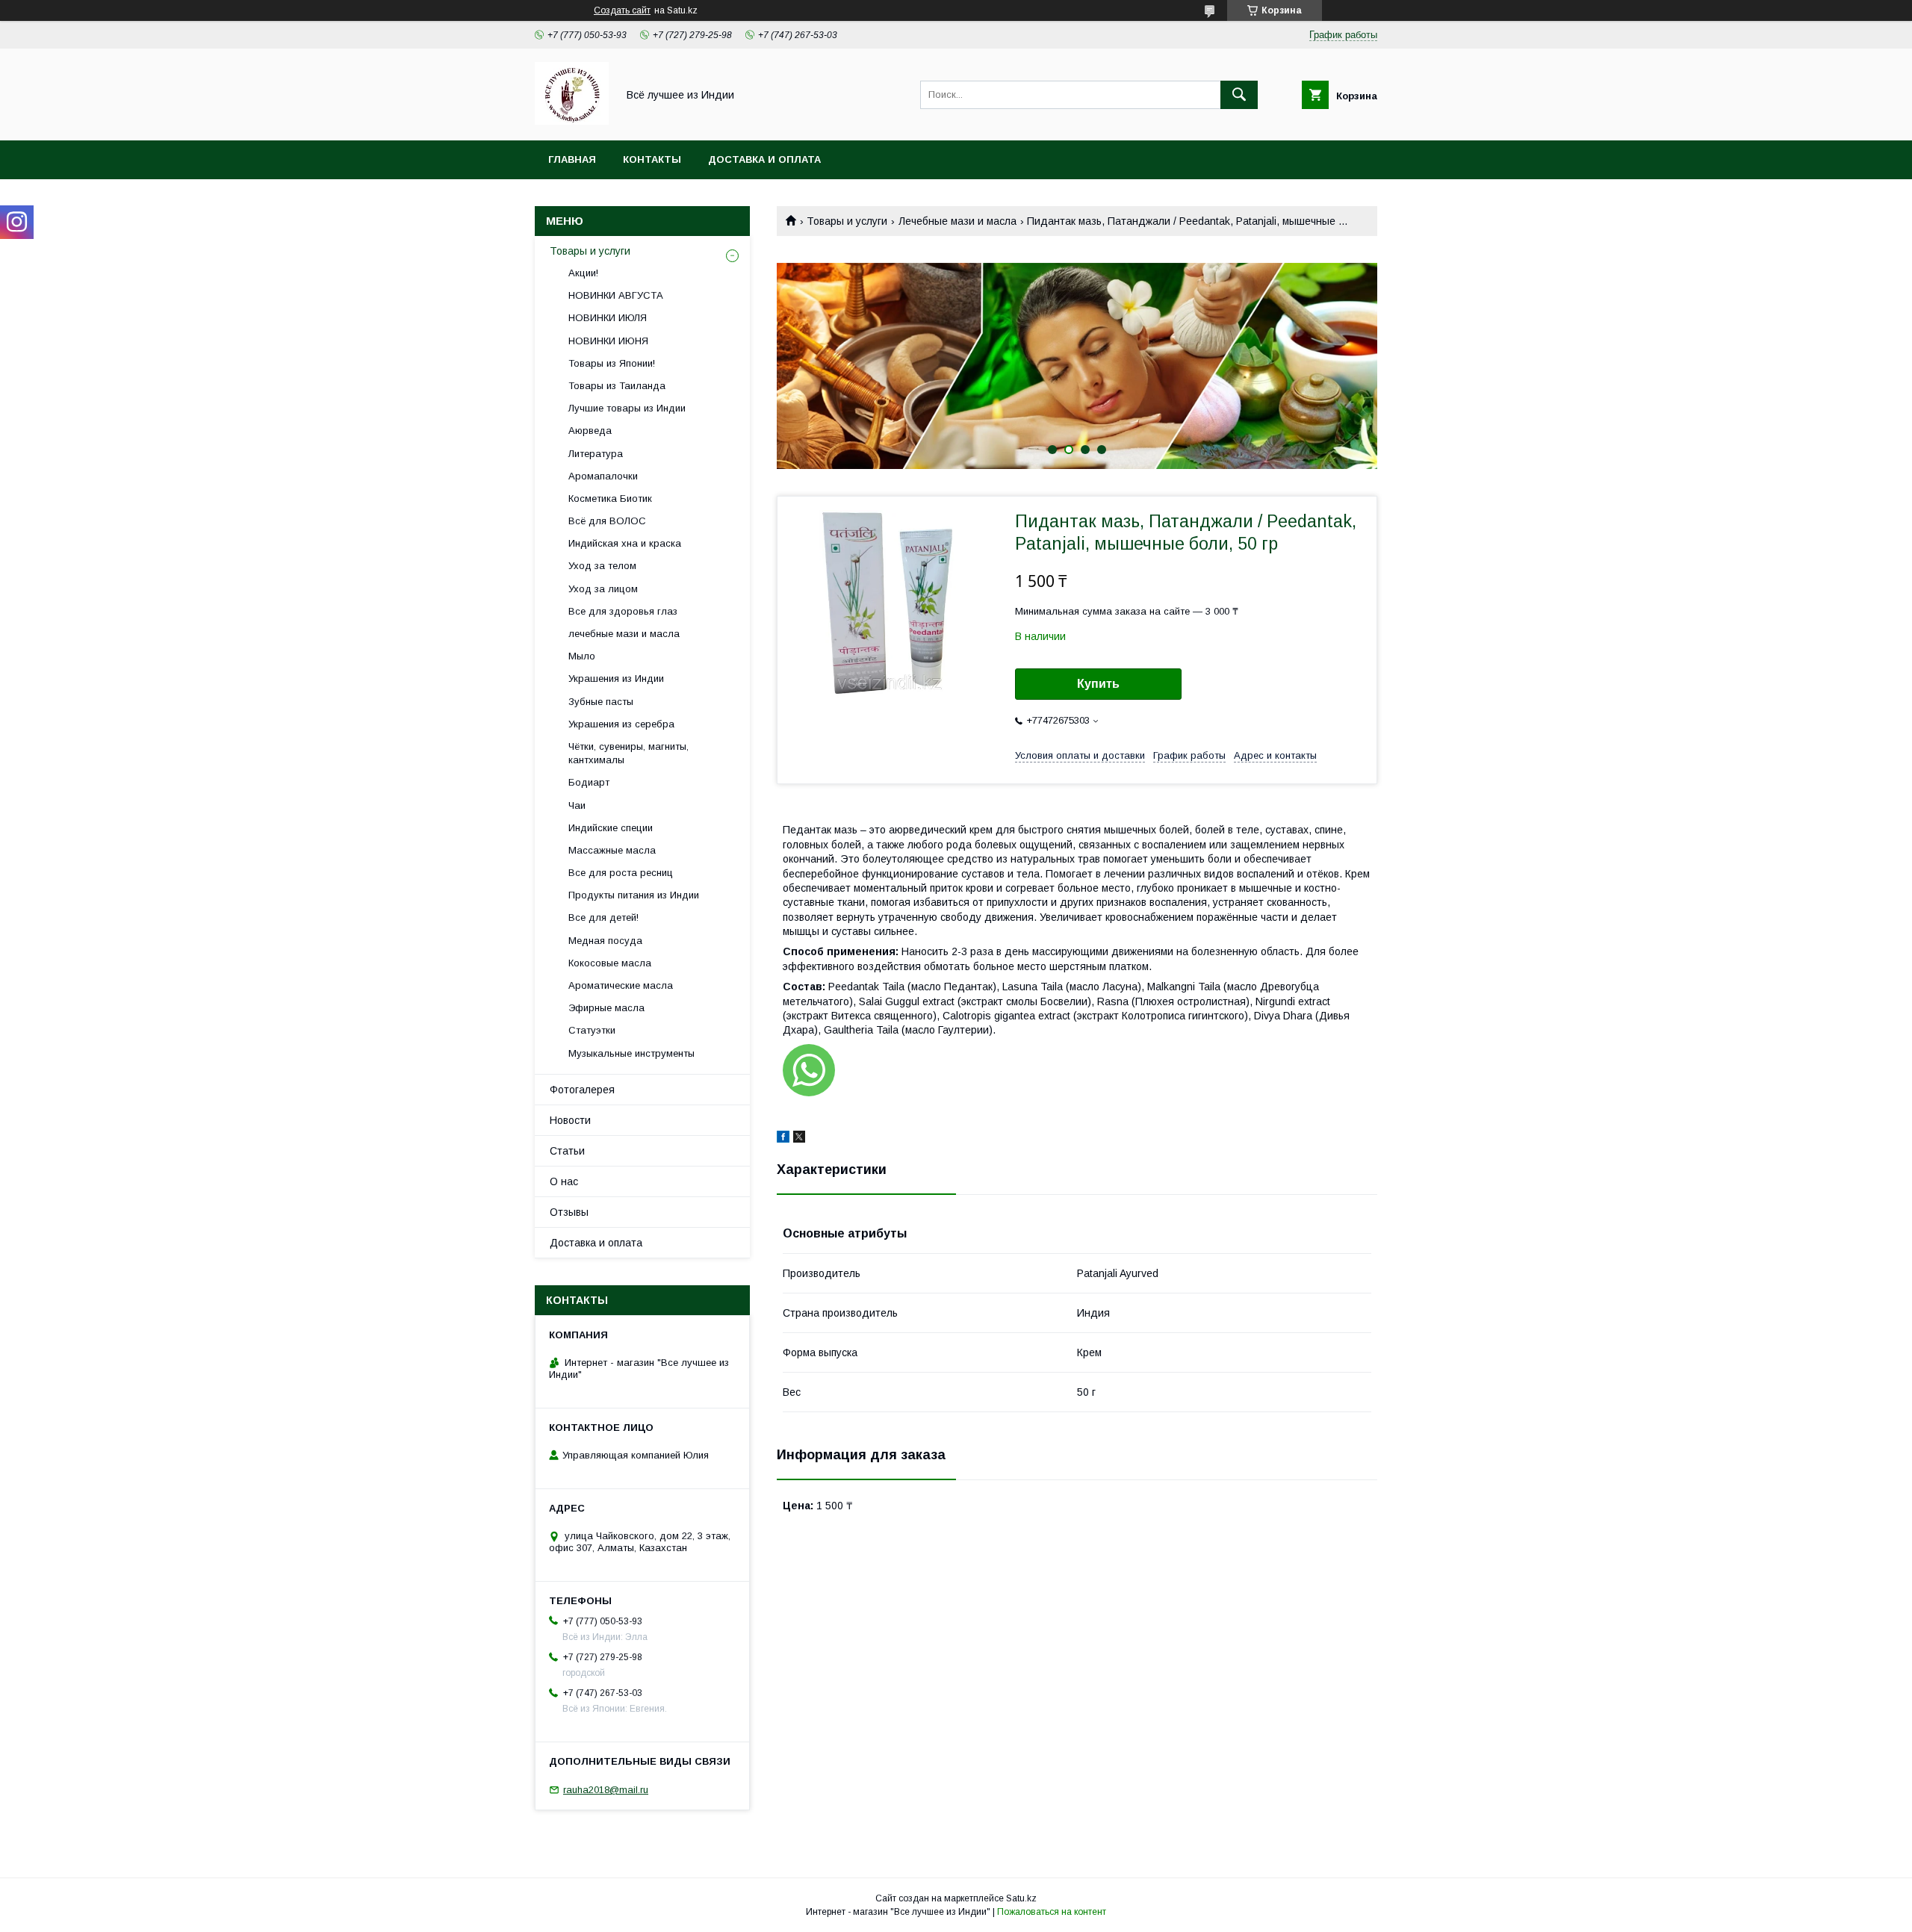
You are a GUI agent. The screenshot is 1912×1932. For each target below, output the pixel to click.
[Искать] (1239, 95)
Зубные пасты (601, 702)
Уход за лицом (603, 589)
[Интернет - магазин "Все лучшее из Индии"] (572, 121)
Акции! (583, 273)
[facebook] (783, 1139)
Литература (596, 454)
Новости (570, 1120)
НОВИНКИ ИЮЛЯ (608, 318)
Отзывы (569, 1212)
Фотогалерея (582, 1090)
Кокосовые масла (610, 963)
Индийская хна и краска (625, 543)
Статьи (567, 1151)
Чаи (577, 805)
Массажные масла (612, 850)
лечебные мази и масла (624, 634)
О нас (564, 1181)
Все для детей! (603, 917)
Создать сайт (622, 10)
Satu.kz (1021, 1898)
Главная (572, 159)
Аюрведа (590, 431)
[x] (799, 1139)
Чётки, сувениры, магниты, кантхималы (628, 753)
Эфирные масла (606, 1008)
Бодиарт (589, 782)
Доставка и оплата (764, 159)
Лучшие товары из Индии (627, 408)
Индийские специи (611, 828)
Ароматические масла (621, 985)
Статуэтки (592, 1030)
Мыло (582, 656)
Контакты (652, 159)
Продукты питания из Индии (634, 895)
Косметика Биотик (610, 498)
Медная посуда (605, 941)
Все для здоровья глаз (623, 611)
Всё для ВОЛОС (607, 521)
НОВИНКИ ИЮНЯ (608, 341)
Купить (1098, 684)
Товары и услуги (847, 221)
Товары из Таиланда (617, 386)
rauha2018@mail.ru (606, 1790)
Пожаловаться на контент (1052, 1912)
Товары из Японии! (612, 363)
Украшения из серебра (621, 724)
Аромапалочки (603, 476)
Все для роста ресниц (621, 873)
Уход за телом (602, 566)
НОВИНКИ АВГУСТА (616, 295)
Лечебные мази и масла (957, 221)
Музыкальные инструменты (631, 1053)
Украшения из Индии (616, 678)
